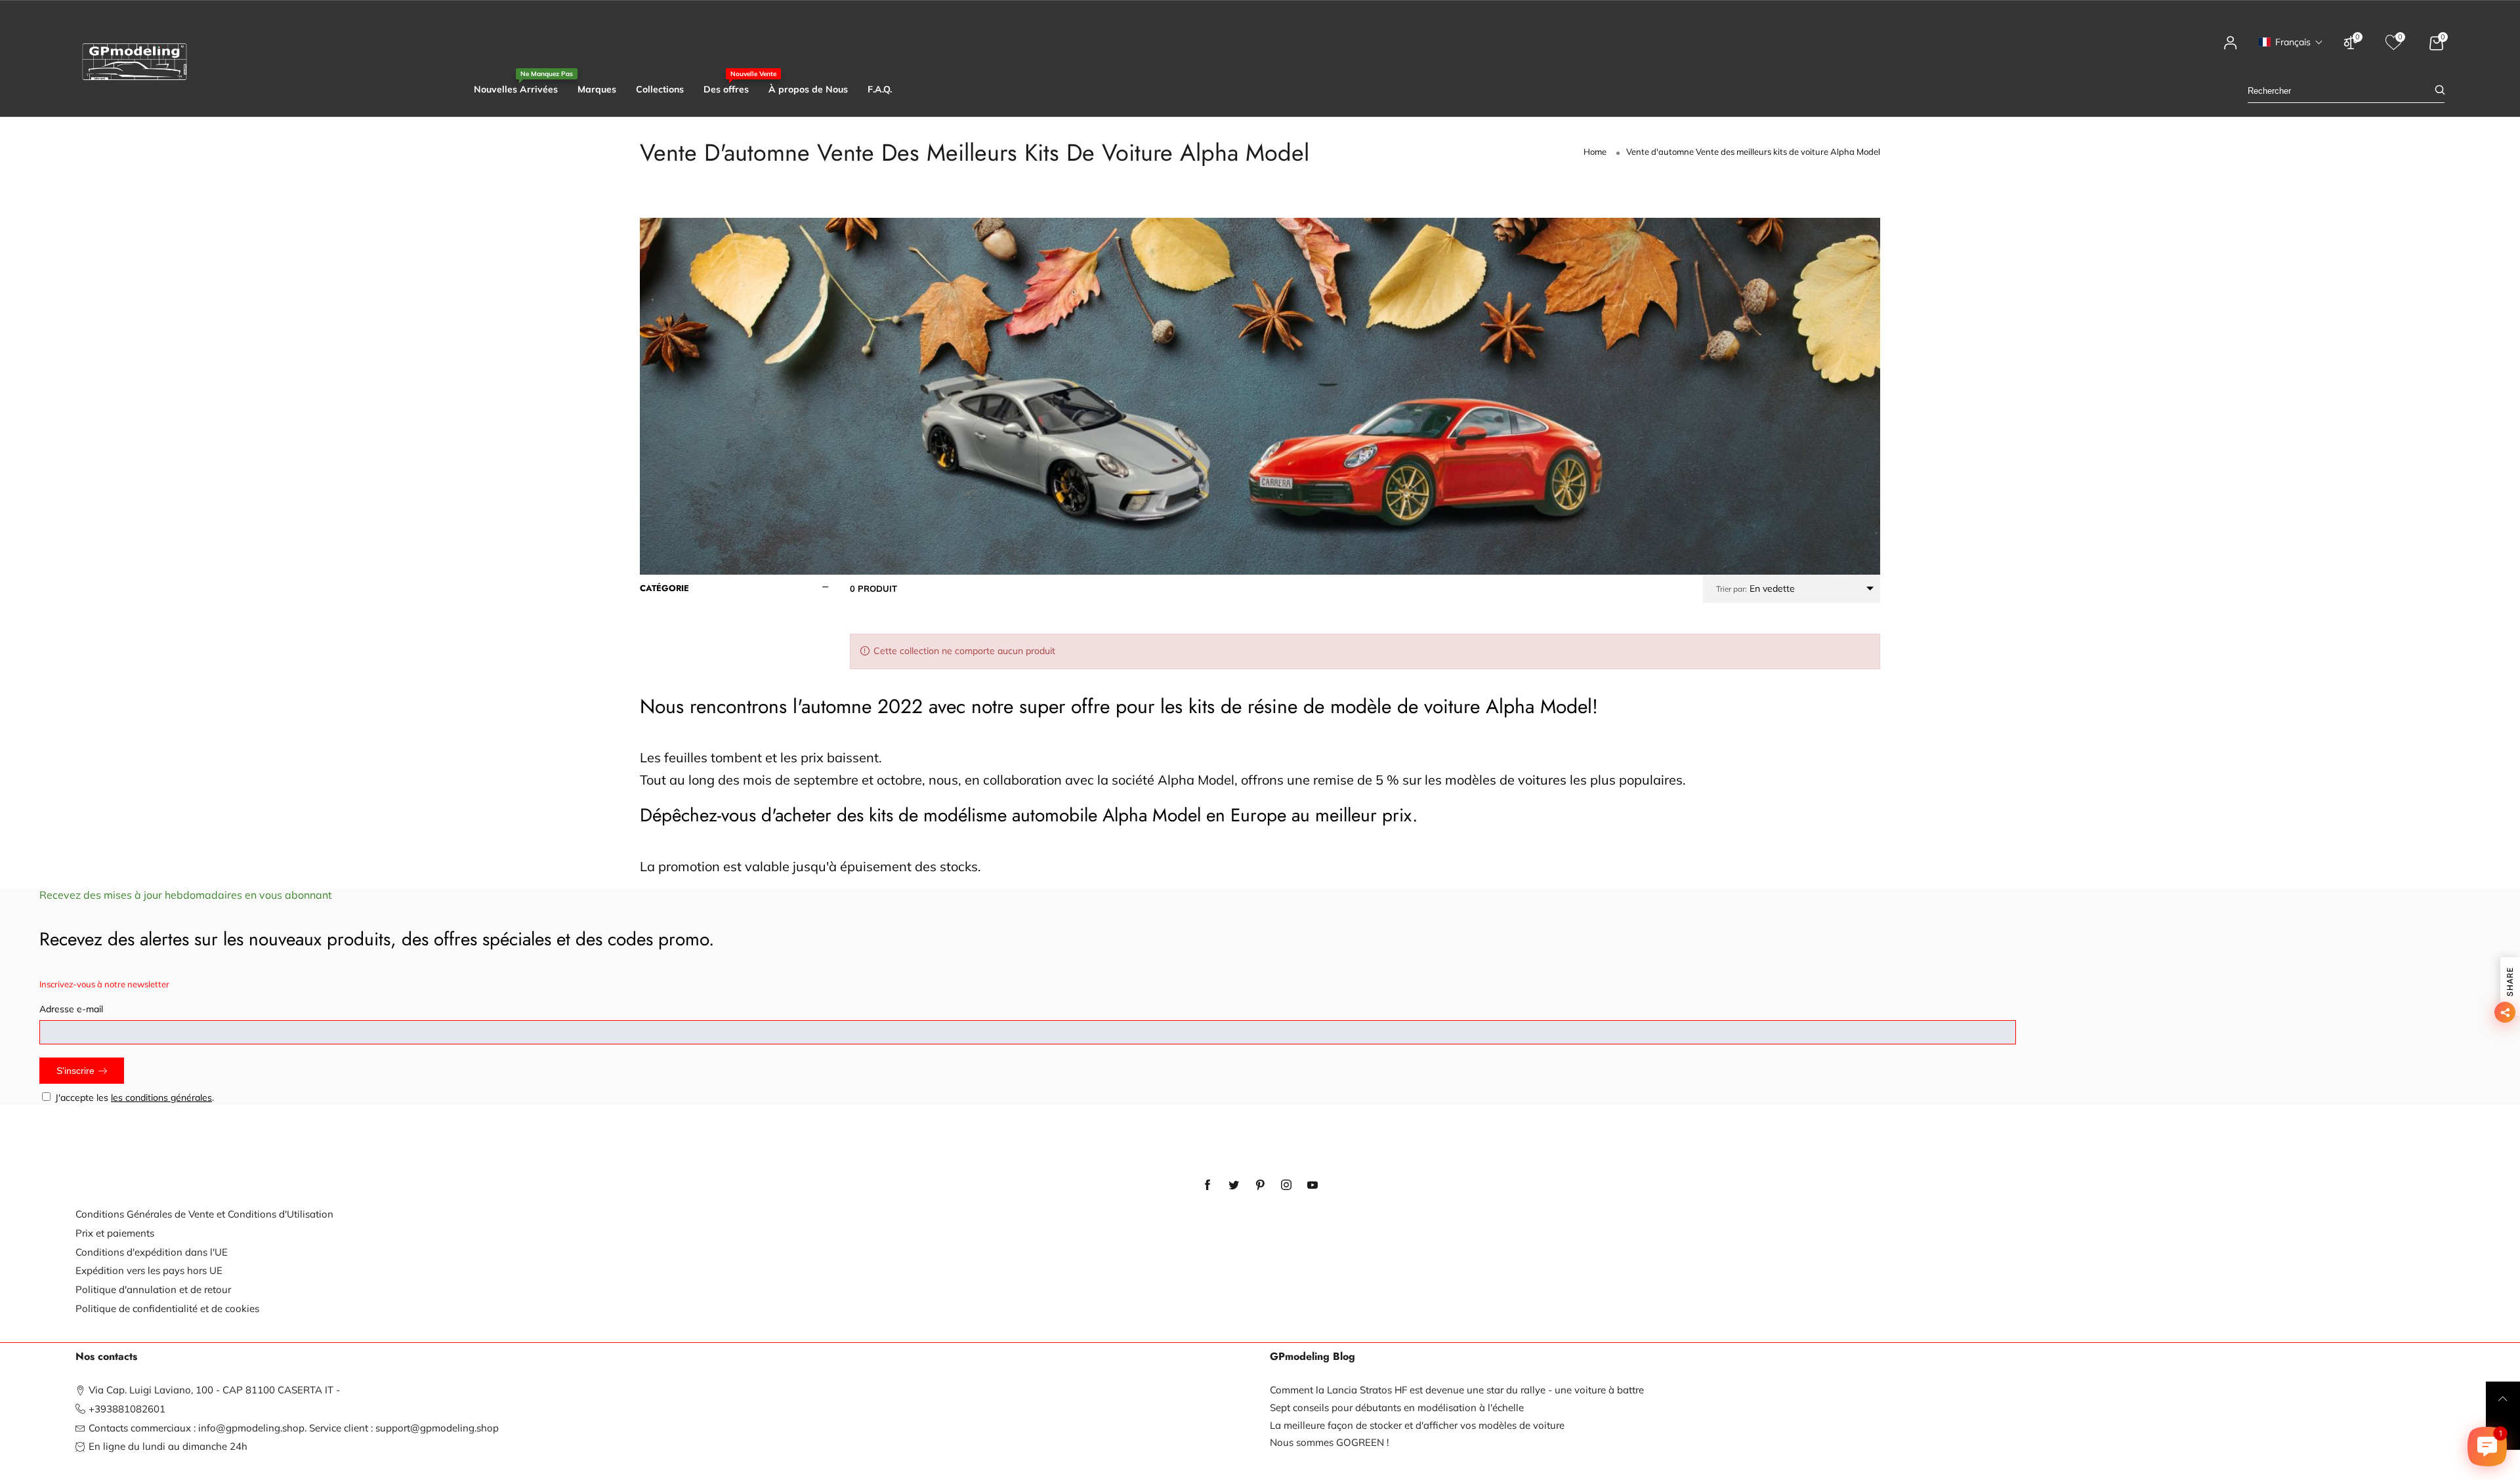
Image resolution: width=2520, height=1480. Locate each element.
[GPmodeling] (135, 62)
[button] (2291, 42)
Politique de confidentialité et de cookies (167, 1308)
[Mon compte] (2231, 49)
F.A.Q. (880, 89)
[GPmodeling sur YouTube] (1312, 1185)
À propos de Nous (808, 89)
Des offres (726, 89)
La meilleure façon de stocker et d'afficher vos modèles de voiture (1417, 1425)
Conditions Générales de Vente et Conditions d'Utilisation (204, 1214)
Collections (660, 89)
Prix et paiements (115, 1233)
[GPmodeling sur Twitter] (1234, 1185)
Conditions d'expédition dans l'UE (152, 1252)
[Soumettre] (2440, 91)
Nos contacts (106, 1357)
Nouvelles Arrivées (516, 89)
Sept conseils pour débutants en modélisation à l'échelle (1397, 1408)
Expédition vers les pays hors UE (149, 1270)
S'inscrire (75, 1071)
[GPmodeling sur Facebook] (1207, 1185)
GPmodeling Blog (1312, 1357)
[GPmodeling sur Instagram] (1286, 1185)
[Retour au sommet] (2503, 1399)
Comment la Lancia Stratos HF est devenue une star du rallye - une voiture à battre (1457, 1390)
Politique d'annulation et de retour (153, 1289)
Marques (597, 89)
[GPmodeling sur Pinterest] (1260, 1185)
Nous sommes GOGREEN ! (1329, 1442)
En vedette (1755, 588)
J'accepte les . (135, 1098)
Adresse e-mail (71, 1009)
